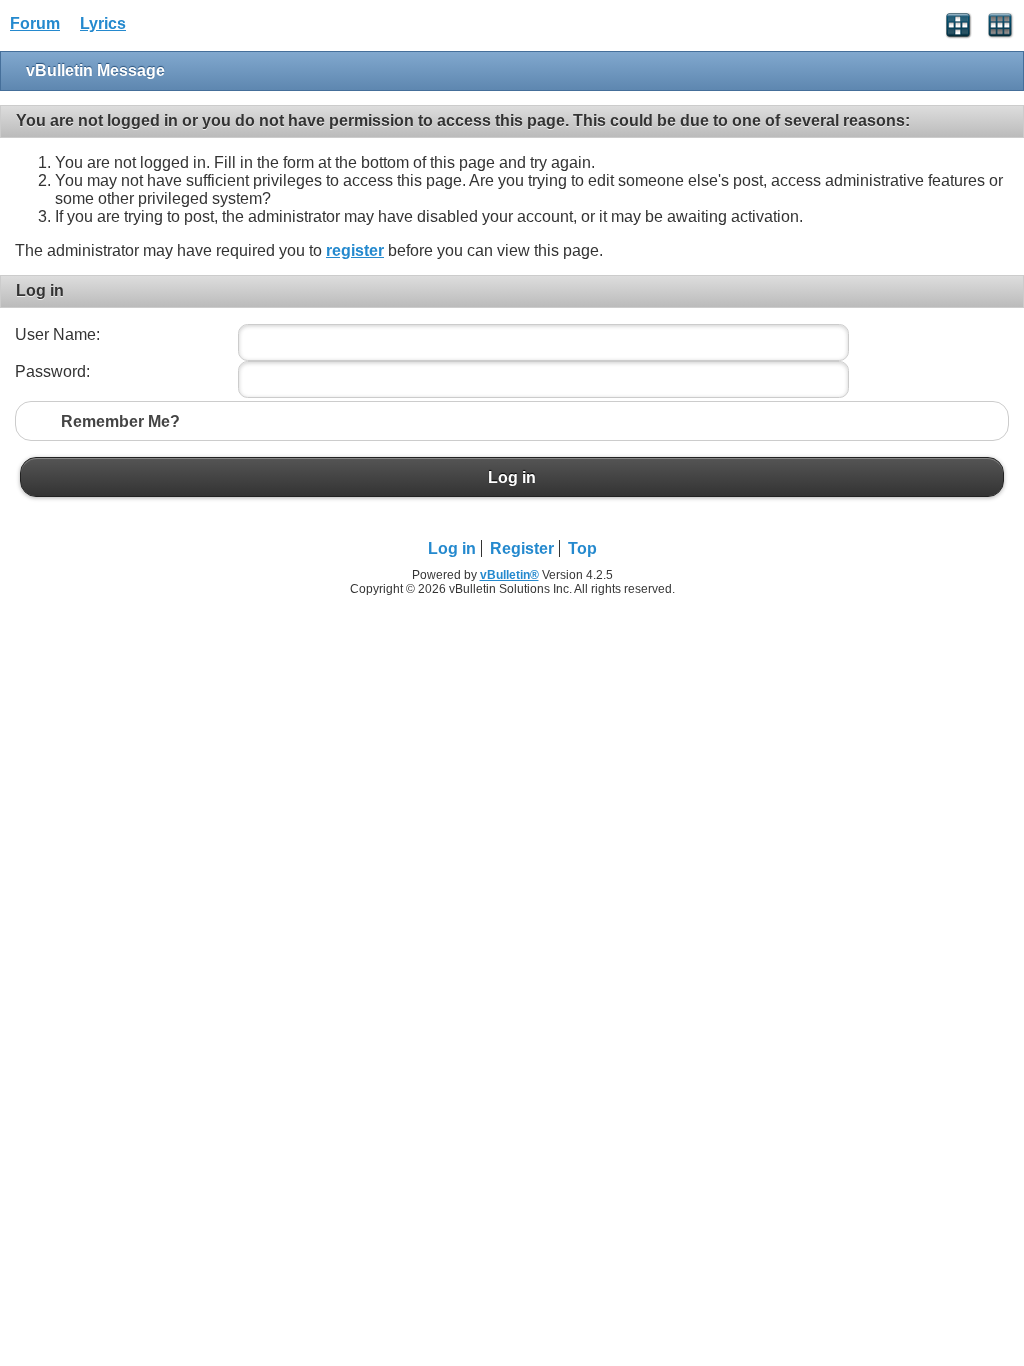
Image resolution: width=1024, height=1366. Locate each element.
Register (522, 548)
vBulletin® (509, 575)
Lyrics (103, 23)
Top (582, 548)
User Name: (57, 334)
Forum (35, 23)
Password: (52, 371)
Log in (512, 477)
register (355, 250)
